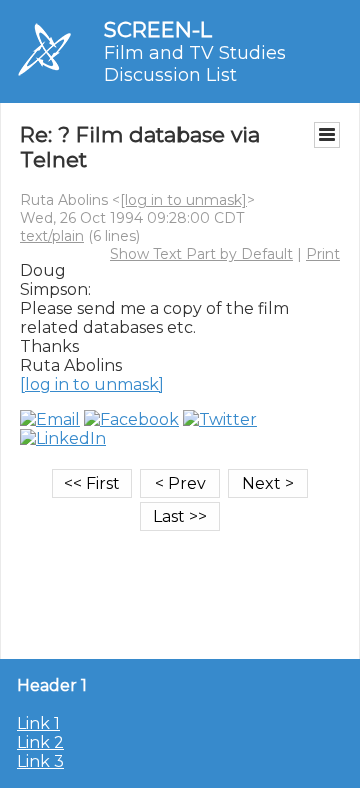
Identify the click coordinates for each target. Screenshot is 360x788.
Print (323, 254)
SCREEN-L (158, 29)
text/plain (52, 236)
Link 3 (40, 761)
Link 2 (40, 742)
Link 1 (38, 723)
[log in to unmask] (183, 200)
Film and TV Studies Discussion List (195, 64)
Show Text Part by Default (201, 254)
